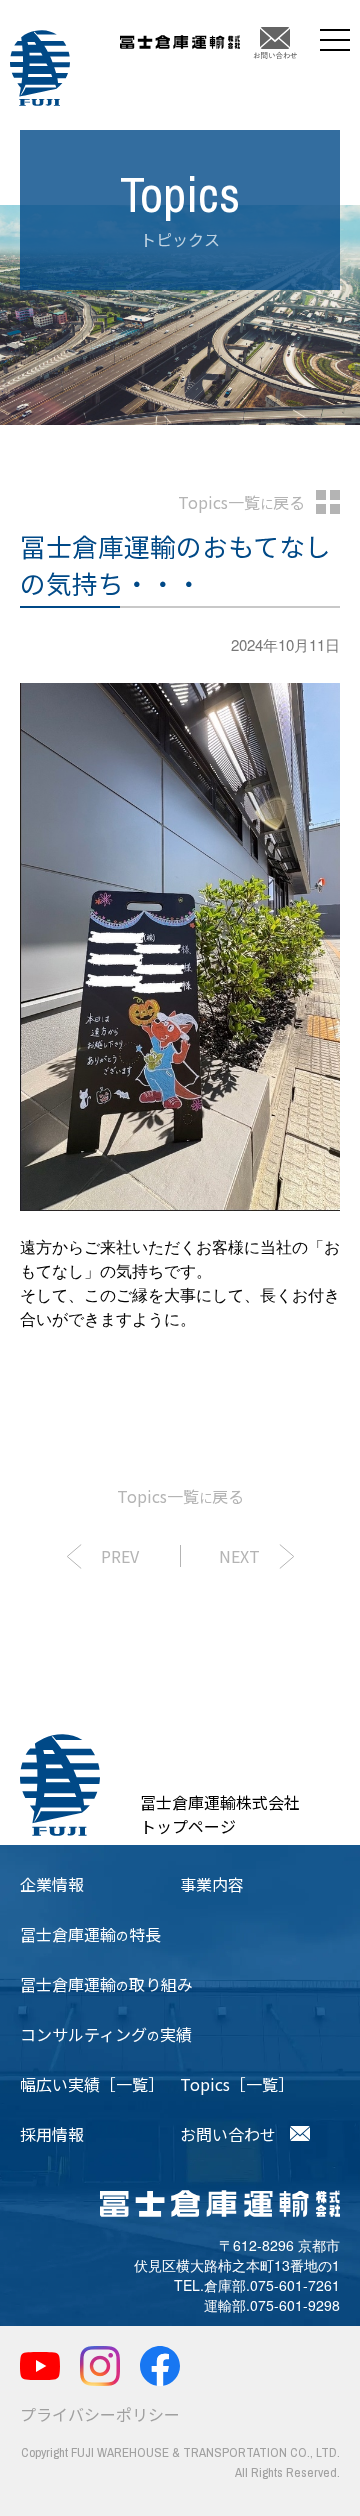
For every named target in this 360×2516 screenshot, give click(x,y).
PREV (120, 1556)
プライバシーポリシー (100, 2414)
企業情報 (52, 1884)
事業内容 (212, 1884)
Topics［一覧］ (237, 2084)
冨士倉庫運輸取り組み (106, 1984)
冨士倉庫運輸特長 (90, 1934)
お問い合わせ (228, 2134)
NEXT (239, 1556)
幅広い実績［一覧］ (92, 2084)
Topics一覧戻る (241, 502)
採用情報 (52, 2134)
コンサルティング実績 (106, 2034)
